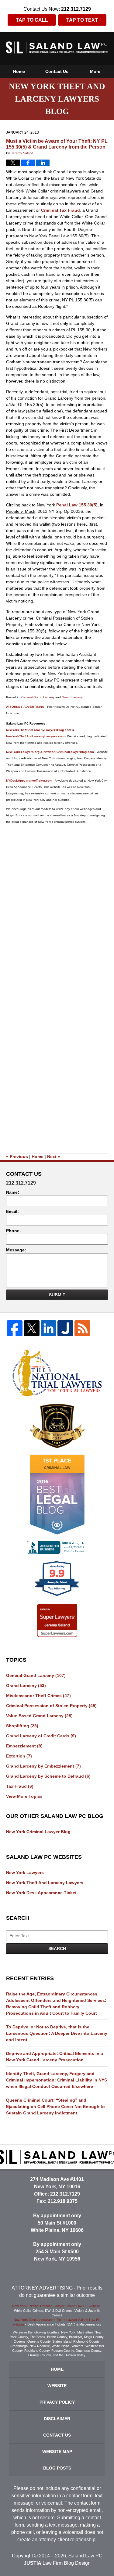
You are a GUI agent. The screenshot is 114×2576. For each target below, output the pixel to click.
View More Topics (24, 1796)
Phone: (14, 1231)
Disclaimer (57, 2419)
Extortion (19, 1756)
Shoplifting (22, 1726)
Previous (17, 1157)
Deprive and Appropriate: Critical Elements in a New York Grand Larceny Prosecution (55, 2057)
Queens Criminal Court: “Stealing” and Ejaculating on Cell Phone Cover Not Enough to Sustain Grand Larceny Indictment (55, 2106)
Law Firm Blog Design (57, 2563)
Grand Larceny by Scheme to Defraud (48, 1776)
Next (54, 1157)
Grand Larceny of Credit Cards (41, 1736)
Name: (13, 1192)
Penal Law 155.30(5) (76, 505)
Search (57, 1948)
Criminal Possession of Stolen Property (51, 1706)
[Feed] (82, 1328)
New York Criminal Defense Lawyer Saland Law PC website (56, 2306)
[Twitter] (32, 1328)
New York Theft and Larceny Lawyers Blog (57, 47)
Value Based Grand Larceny (39, 1716)
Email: (12, 1211)
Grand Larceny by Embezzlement (43, 1766)
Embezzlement (24, 1746)
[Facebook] (15, 1328)
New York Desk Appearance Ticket (41, 1893)
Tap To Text (82, 20)
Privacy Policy (57, 2402)
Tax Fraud (20, 1786)
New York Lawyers (25, 1873)
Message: (16, 1250)
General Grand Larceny (38, 697)
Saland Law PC (85, 2556)
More (95, 71)
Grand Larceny (72, 697)
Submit (57, 1295)
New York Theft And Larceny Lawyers (45, 1883)
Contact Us (57, 71)
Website (57, 2386)
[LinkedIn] (49, 1328)
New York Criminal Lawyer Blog (38, 1832)
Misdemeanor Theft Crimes (38, 1696)
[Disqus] (57, 904)
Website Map (57, 2452)
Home (19, 71)
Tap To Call (32, 20)
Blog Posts (57, 2468)
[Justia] (65, 1328)
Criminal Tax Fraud (60, 210)
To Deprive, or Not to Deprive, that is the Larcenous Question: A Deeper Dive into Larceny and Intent (57, 2033)
